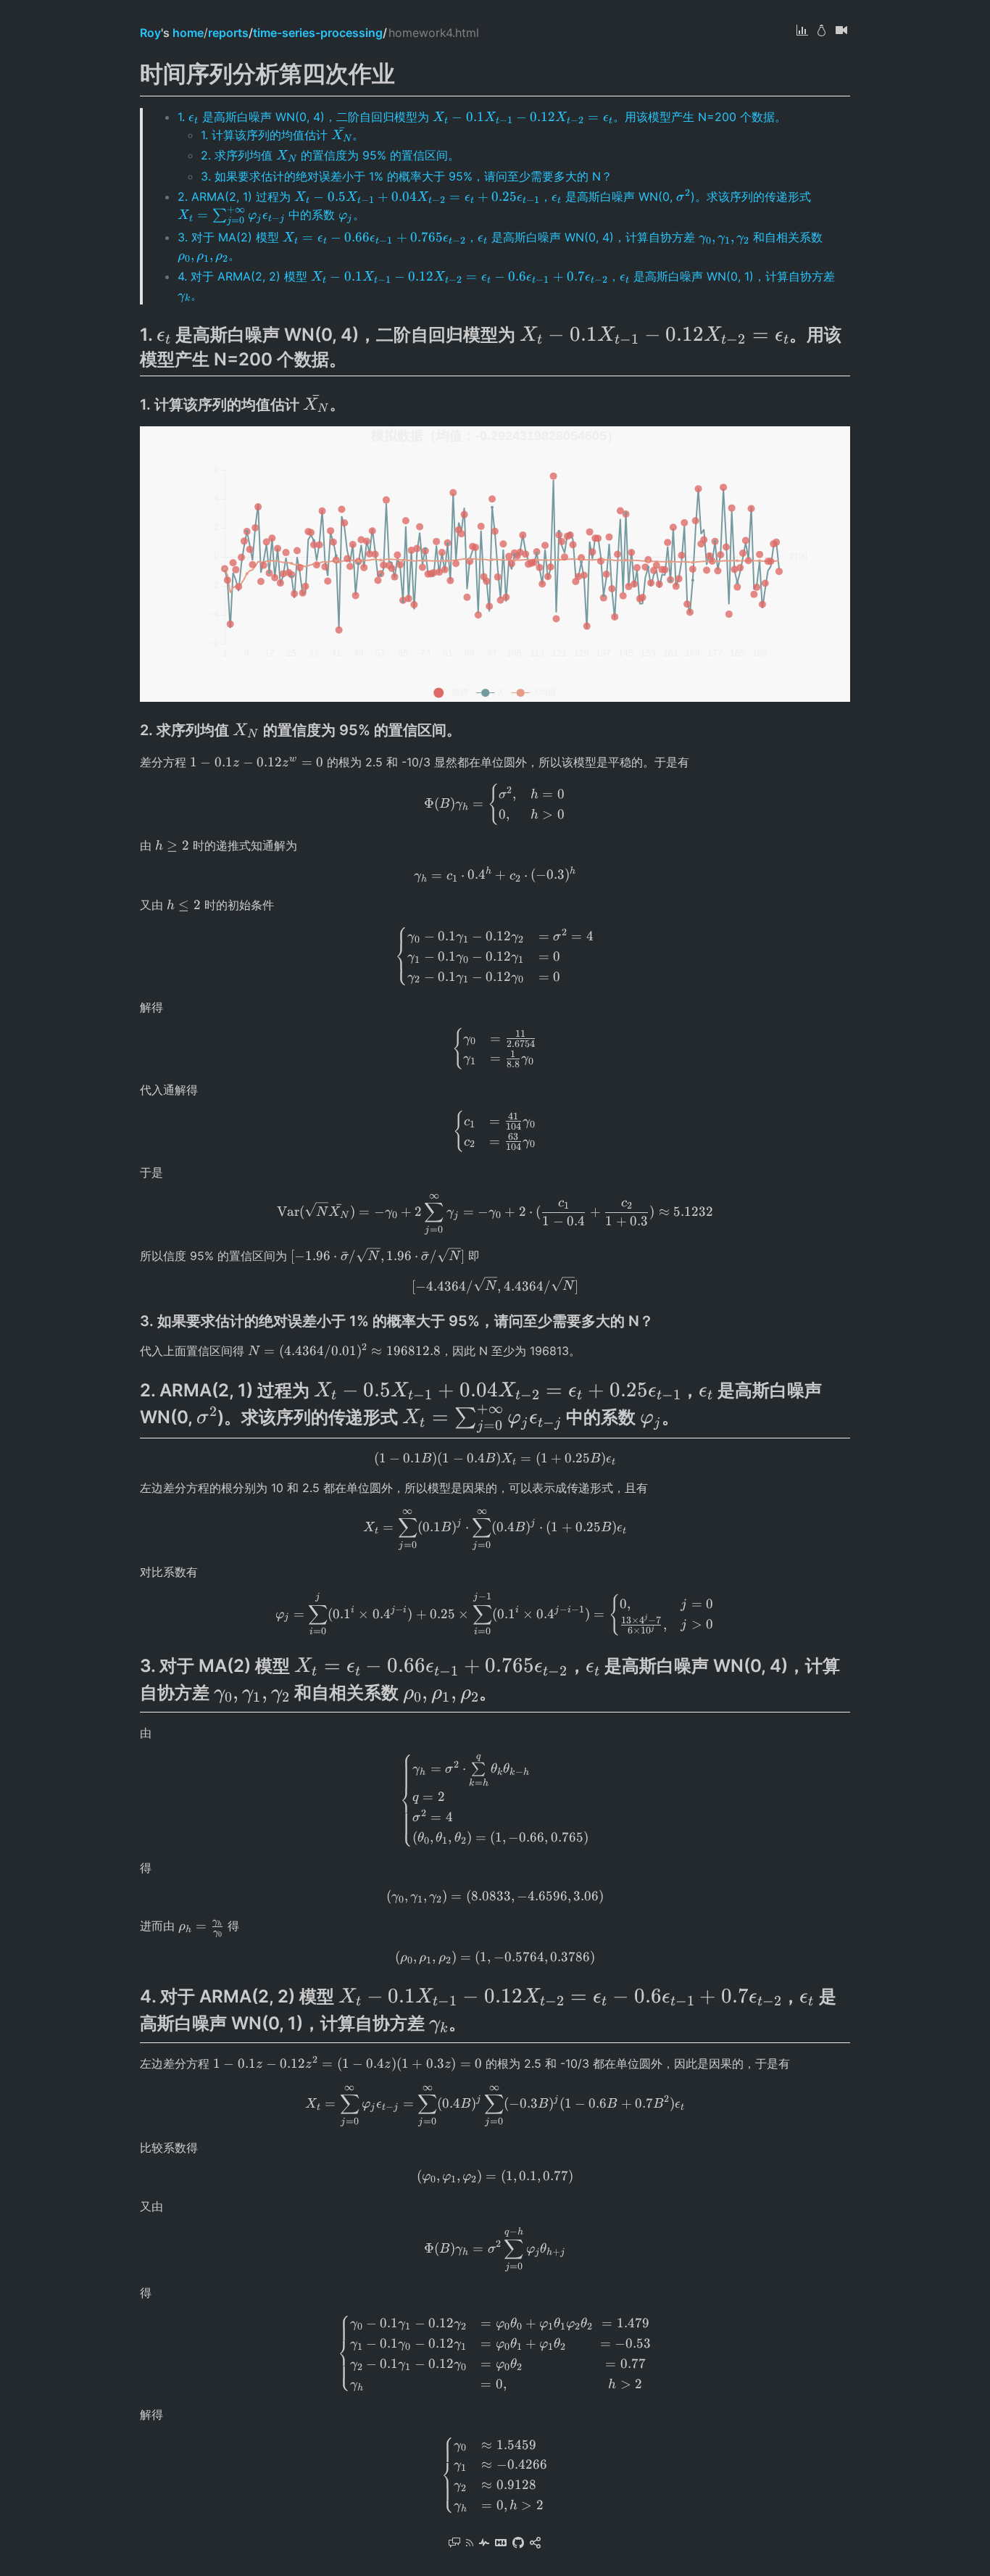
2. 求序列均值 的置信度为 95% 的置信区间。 (330, 155)
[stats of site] (484, 2544)
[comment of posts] (454, 2544)
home (188, 33)
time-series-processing (318, 33)
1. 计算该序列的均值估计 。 (282, 135)
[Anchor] (355, 358)
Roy (150, 33)
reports (228, 33)
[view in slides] (841, 32)
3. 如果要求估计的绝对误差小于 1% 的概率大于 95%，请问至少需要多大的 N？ (407, 176)
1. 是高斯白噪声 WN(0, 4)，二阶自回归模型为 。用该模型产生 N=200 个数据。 (482, 117)
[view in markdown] (501, 2544)
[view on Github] (518, 2544)
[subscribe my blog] (470, 2544)
